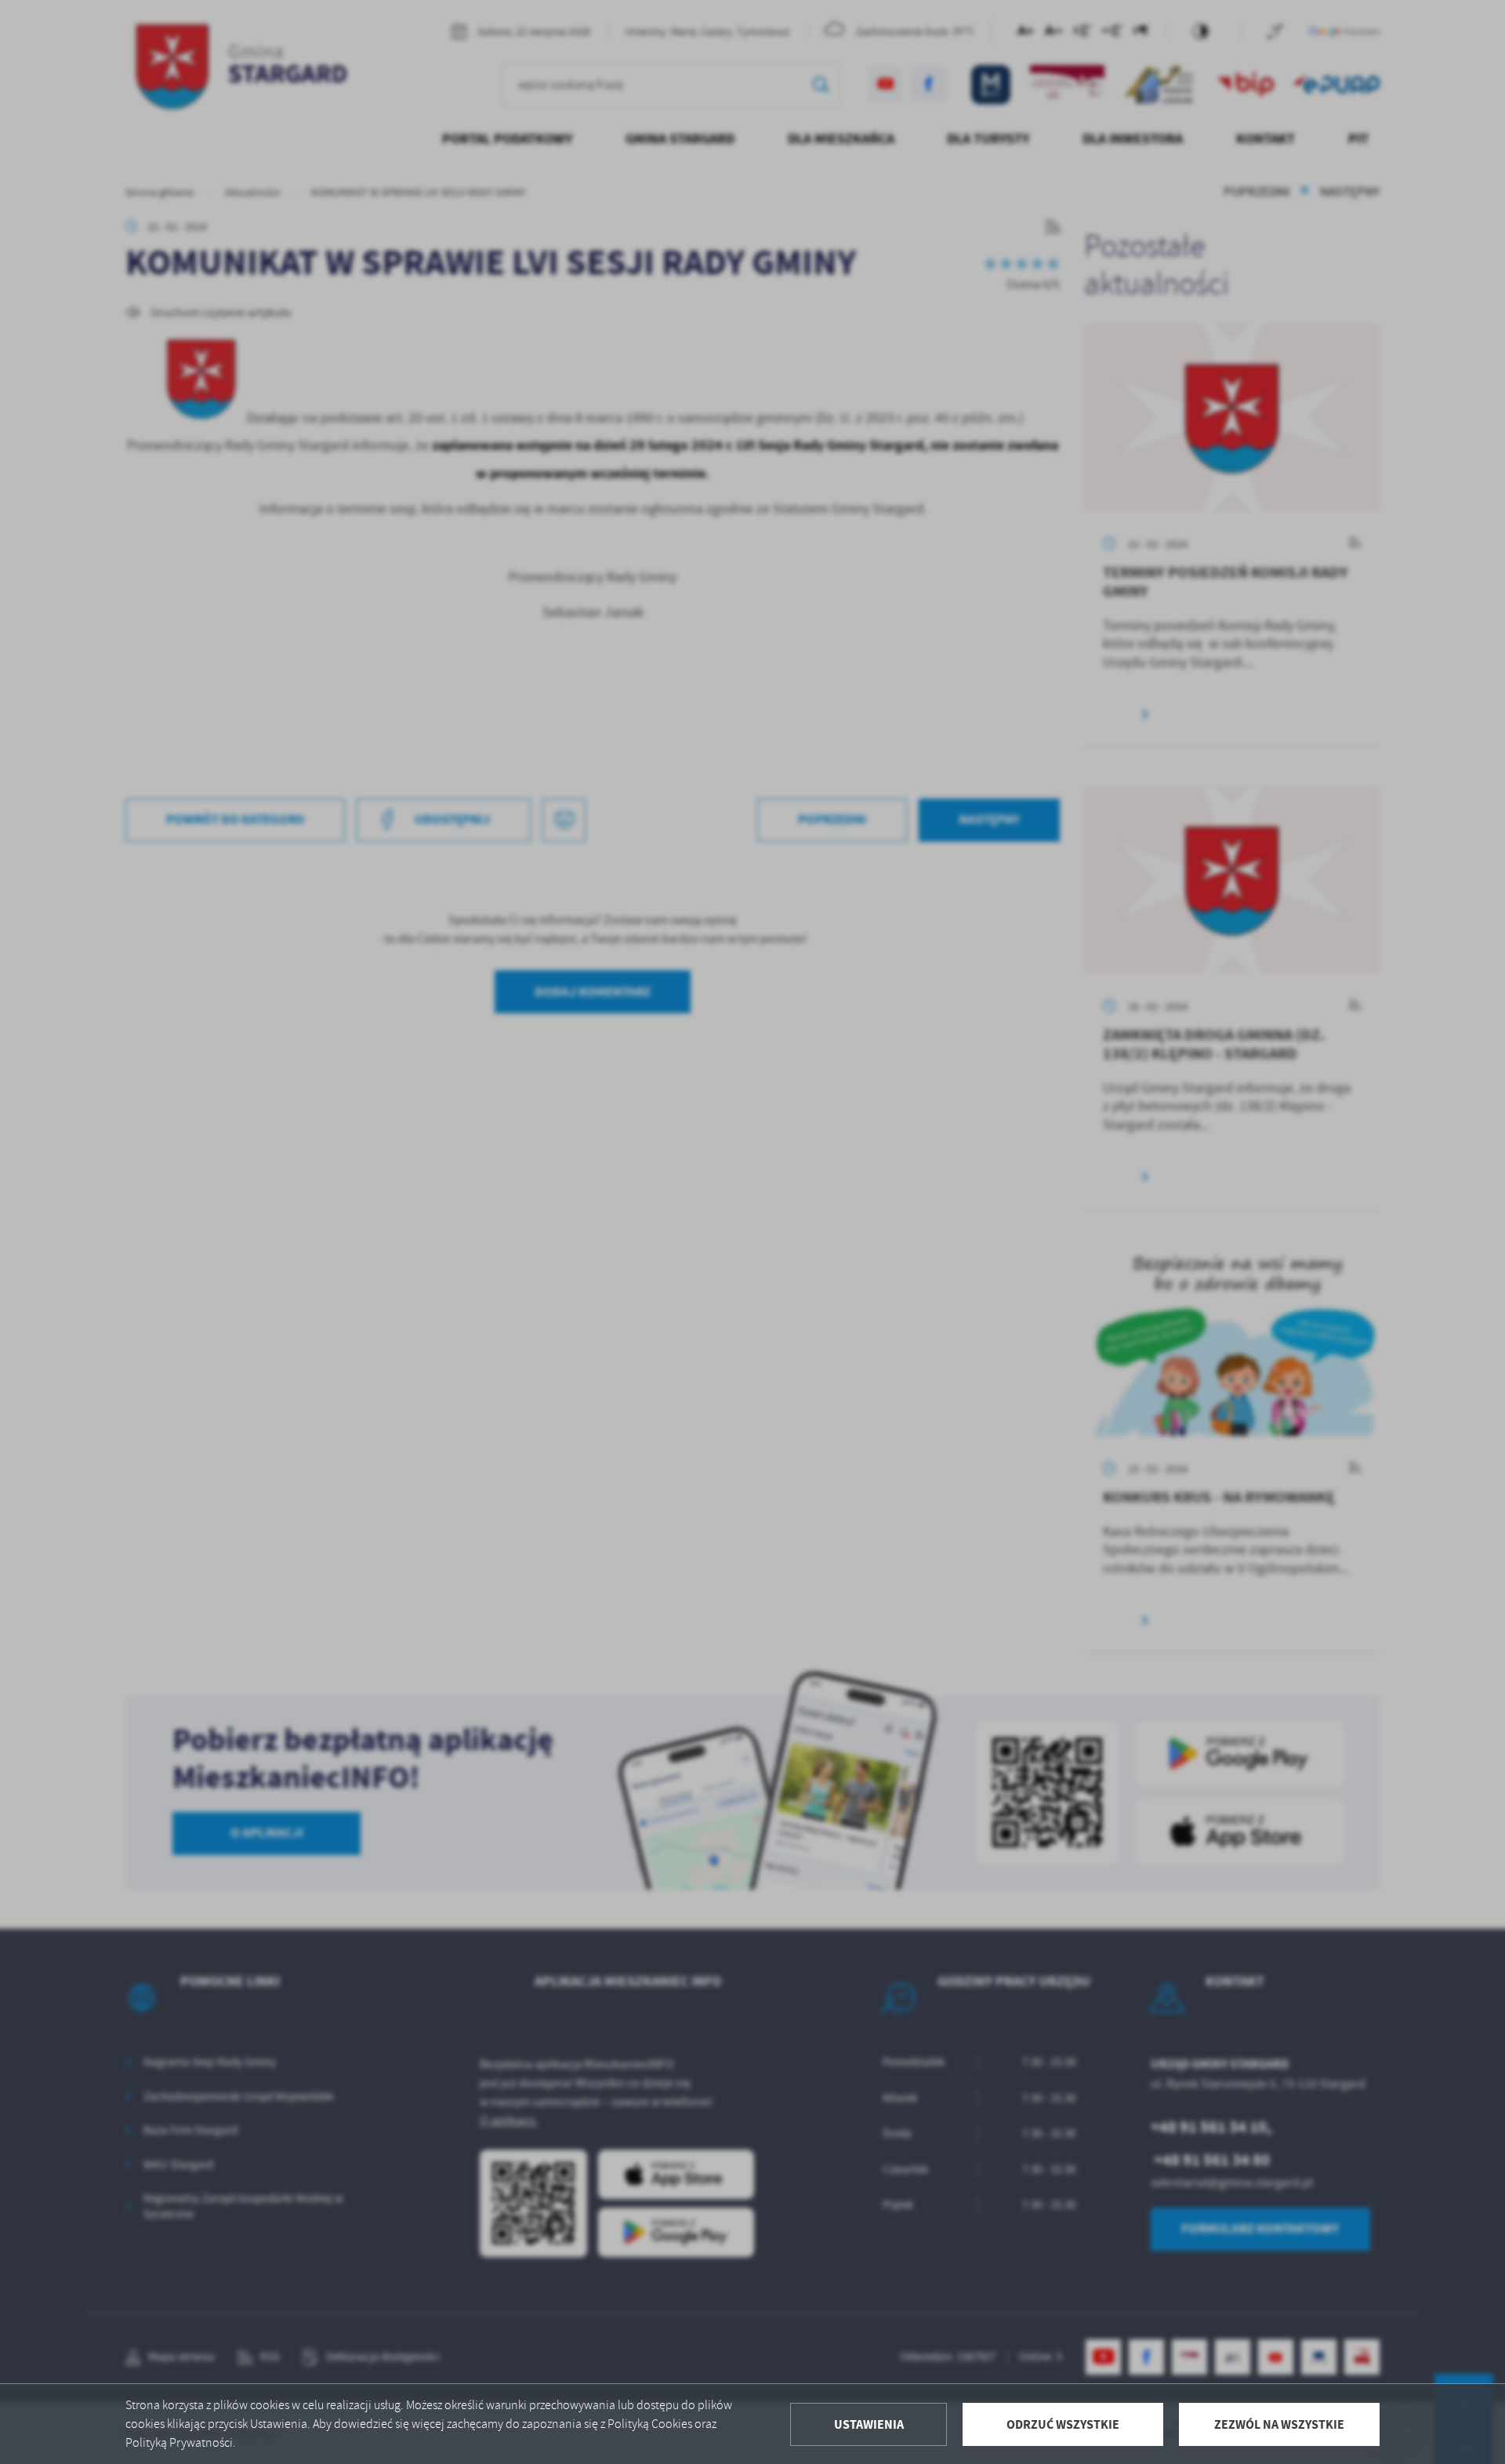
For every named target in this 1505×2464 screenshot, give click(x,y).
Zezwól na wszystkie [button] (1279, 2424)
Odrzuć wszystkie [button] (1063, 2424)
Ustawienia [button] (869, 2424)
